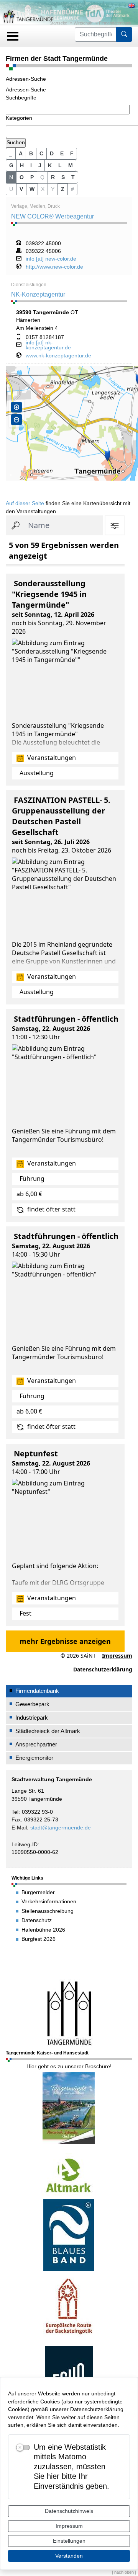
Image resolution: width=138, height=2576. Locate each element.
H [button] (22, 165)
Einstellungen (69, 2541)
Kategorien (19, 118)
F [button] (72, 153)
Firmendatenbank (115, 23)
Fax (16, 1820)
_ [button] (11, 153)
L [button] (60, 165)
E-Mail (19, 1828)
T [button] (73, 177)
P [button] (32, 177)
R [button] (53, 177)
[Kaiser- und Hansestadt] (69, 2012)
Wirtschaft (83, 23)
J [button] (40, 165)
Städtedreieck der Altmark (48, 1731)
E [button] (62, 153)
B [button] (31, 153)
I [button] (31, 165)
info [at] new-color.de (51, 259)
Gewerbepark (32, 1704)
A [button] (21, 153)
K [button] (50, 165)
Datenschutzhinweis (69, 2511)
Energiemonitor (34, 1758)
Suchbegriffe (21, 98)
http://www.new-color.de (54, 267)
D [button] (52, 153)
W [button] (32, 189)
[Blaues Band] (69, 2235)
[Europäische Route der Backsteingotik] (69, 2308)
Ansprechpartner (36, 1744)
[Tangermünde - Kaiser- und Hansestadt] (69, 2107)
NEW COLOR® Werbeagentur (53, 216)
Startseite (58, 23)
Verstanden (69, 2556)
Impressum (69, 2526)
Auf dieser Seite (25, 503)
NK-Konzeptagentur (38, 294)
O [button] (22, 177)
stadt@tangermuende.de (61, 1828)
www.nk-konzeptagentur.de (58, 356)
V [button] (21, 189)
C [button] (41, 153)
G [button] (11, 165)
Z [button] (63, 189)
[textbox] (10, 131)
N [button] (11, 177)
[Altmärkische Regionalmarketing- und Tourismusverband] (69, 2175)
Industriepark (32, 1718)
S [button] (63, 177)
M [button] (71, 165)
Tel (15, 1812)
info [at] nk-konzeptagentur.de (48, 345)
